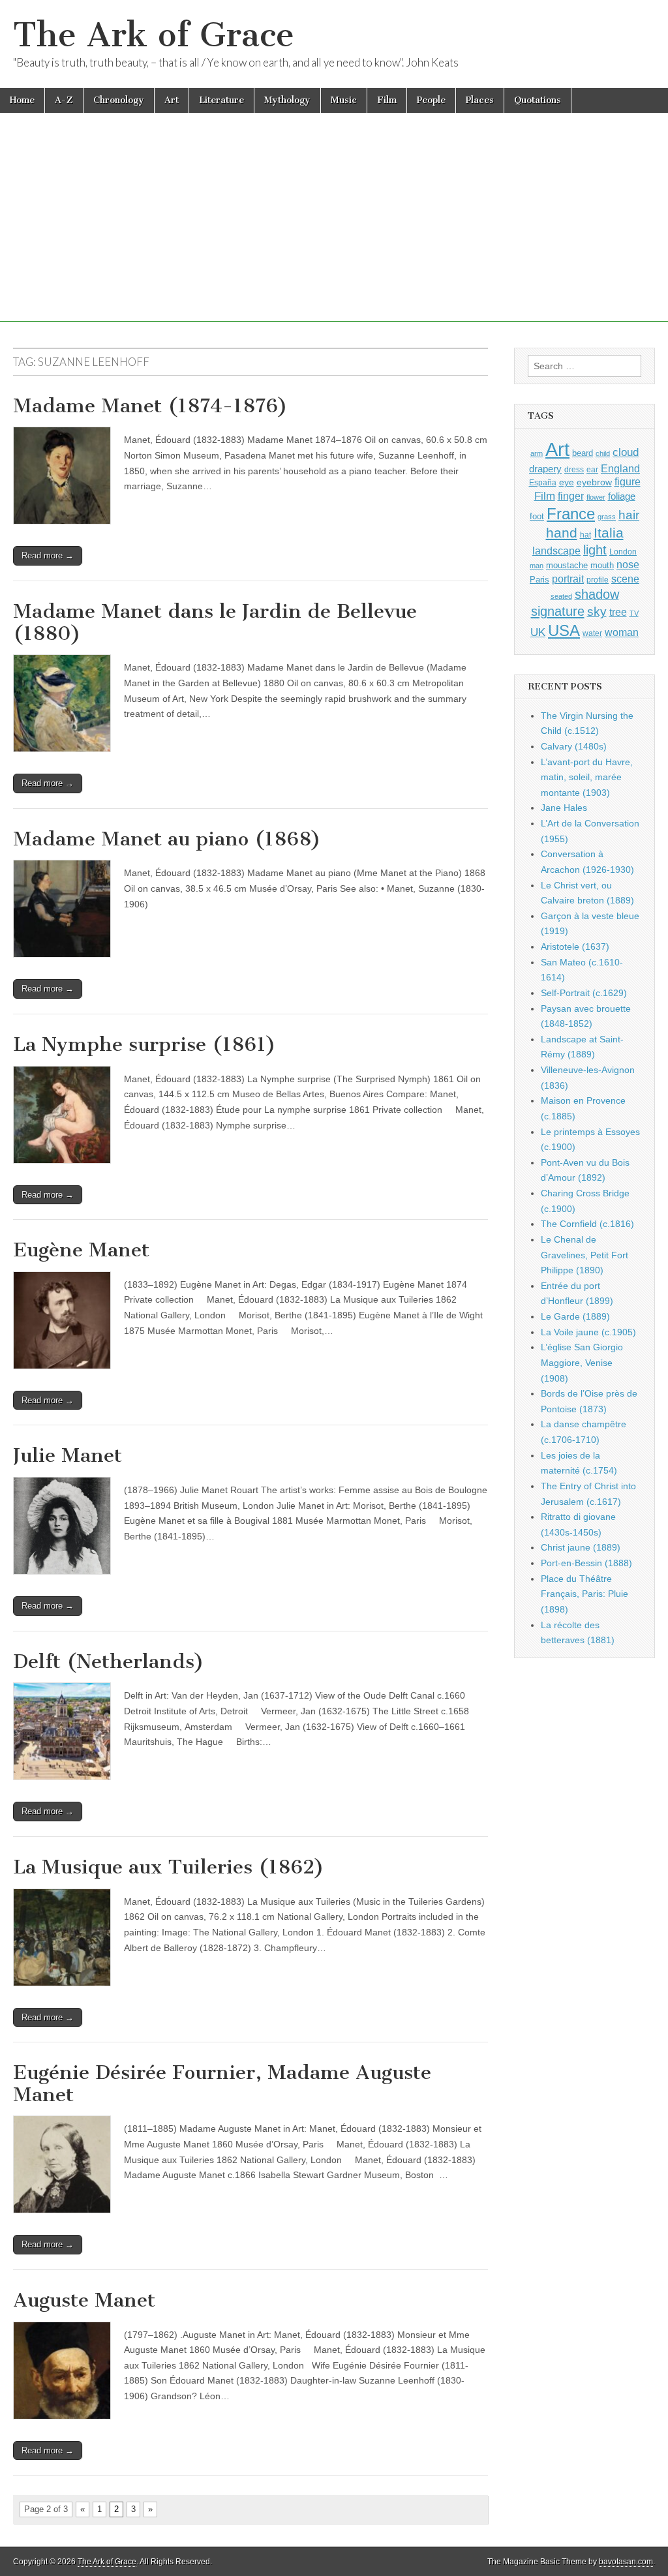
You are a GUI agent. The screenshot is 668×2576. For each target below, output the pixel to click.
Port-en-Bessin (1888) (586, 1563)
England (620, 468)
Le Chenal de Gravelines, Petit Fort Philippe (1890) (584, 1255)
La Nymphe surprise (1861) (144, 1044)
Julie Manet (68, 1455)
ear (592, 470)
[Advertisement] (334, 230)
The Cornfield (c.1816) (587, 1224)
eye (567, 482)
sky (597, 612)
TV (634, 613)
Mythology (287, 100)
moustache (567, 565)
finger (571, 496)
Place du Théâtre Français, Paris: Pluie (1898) (584, 1594)
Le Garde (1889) (575, 1316)
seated (561, 596)
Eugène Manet (81, 1250)
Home (22, 100)
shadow (597, 594)
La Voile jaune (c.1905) (588, 1332)
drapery (545, 469)
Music (344, 100)
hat (585, 535)
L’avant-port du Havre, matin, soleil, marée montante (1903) (587, 777)
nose (628, 565)
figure (628, 482)
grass (607, 517)
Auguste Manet (84, 2300)
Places (480, 100)
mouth (602, 565)
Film (387, 100)
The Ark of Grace (154, 35)
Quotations (538, 100)
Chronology (119, 100)
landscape (556, 551)
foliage (622, 496)
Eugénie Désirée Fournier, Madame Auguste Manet (222, 2084)
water (592, 633)
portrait (568, 579)
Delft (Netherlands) (109, 1661)
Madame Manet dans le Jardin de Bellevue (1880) (215, 622)
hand (562, 533)
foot (537, 516)
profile (598, 580)
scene (625, 579)
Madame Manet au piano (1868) (167, 839)
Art (172, 100)
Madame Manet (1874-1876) (150, 406)
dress (574, 470)
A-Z (64, 100)
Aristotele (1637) (575, 947)
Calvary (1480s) (574, 746)
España (543, 483)
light (595, 550)
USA (564, 630)
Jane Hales (564, 808)
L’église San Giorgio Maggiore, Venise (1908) (582, 1362)
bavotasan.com (626, 2562)
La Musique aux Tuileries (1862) (169, 1867)
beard (583, 453)
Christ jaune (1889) (581, 1547)
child (603, 453)
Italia (609, 533)
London (623, 552)
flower (596, 497)
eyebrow (594, 482)
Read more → (48, 555)
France (571, 514)
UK (538, 632)
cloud (626, 452)
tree (618, 612)
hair (629, 515)
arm (537, 453)
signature (558, 611)
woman (622, 632)
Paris (539, 580)
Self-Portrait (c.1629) (584, 993)
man (537, 566)
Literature (221, 100)
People (431, 100)
